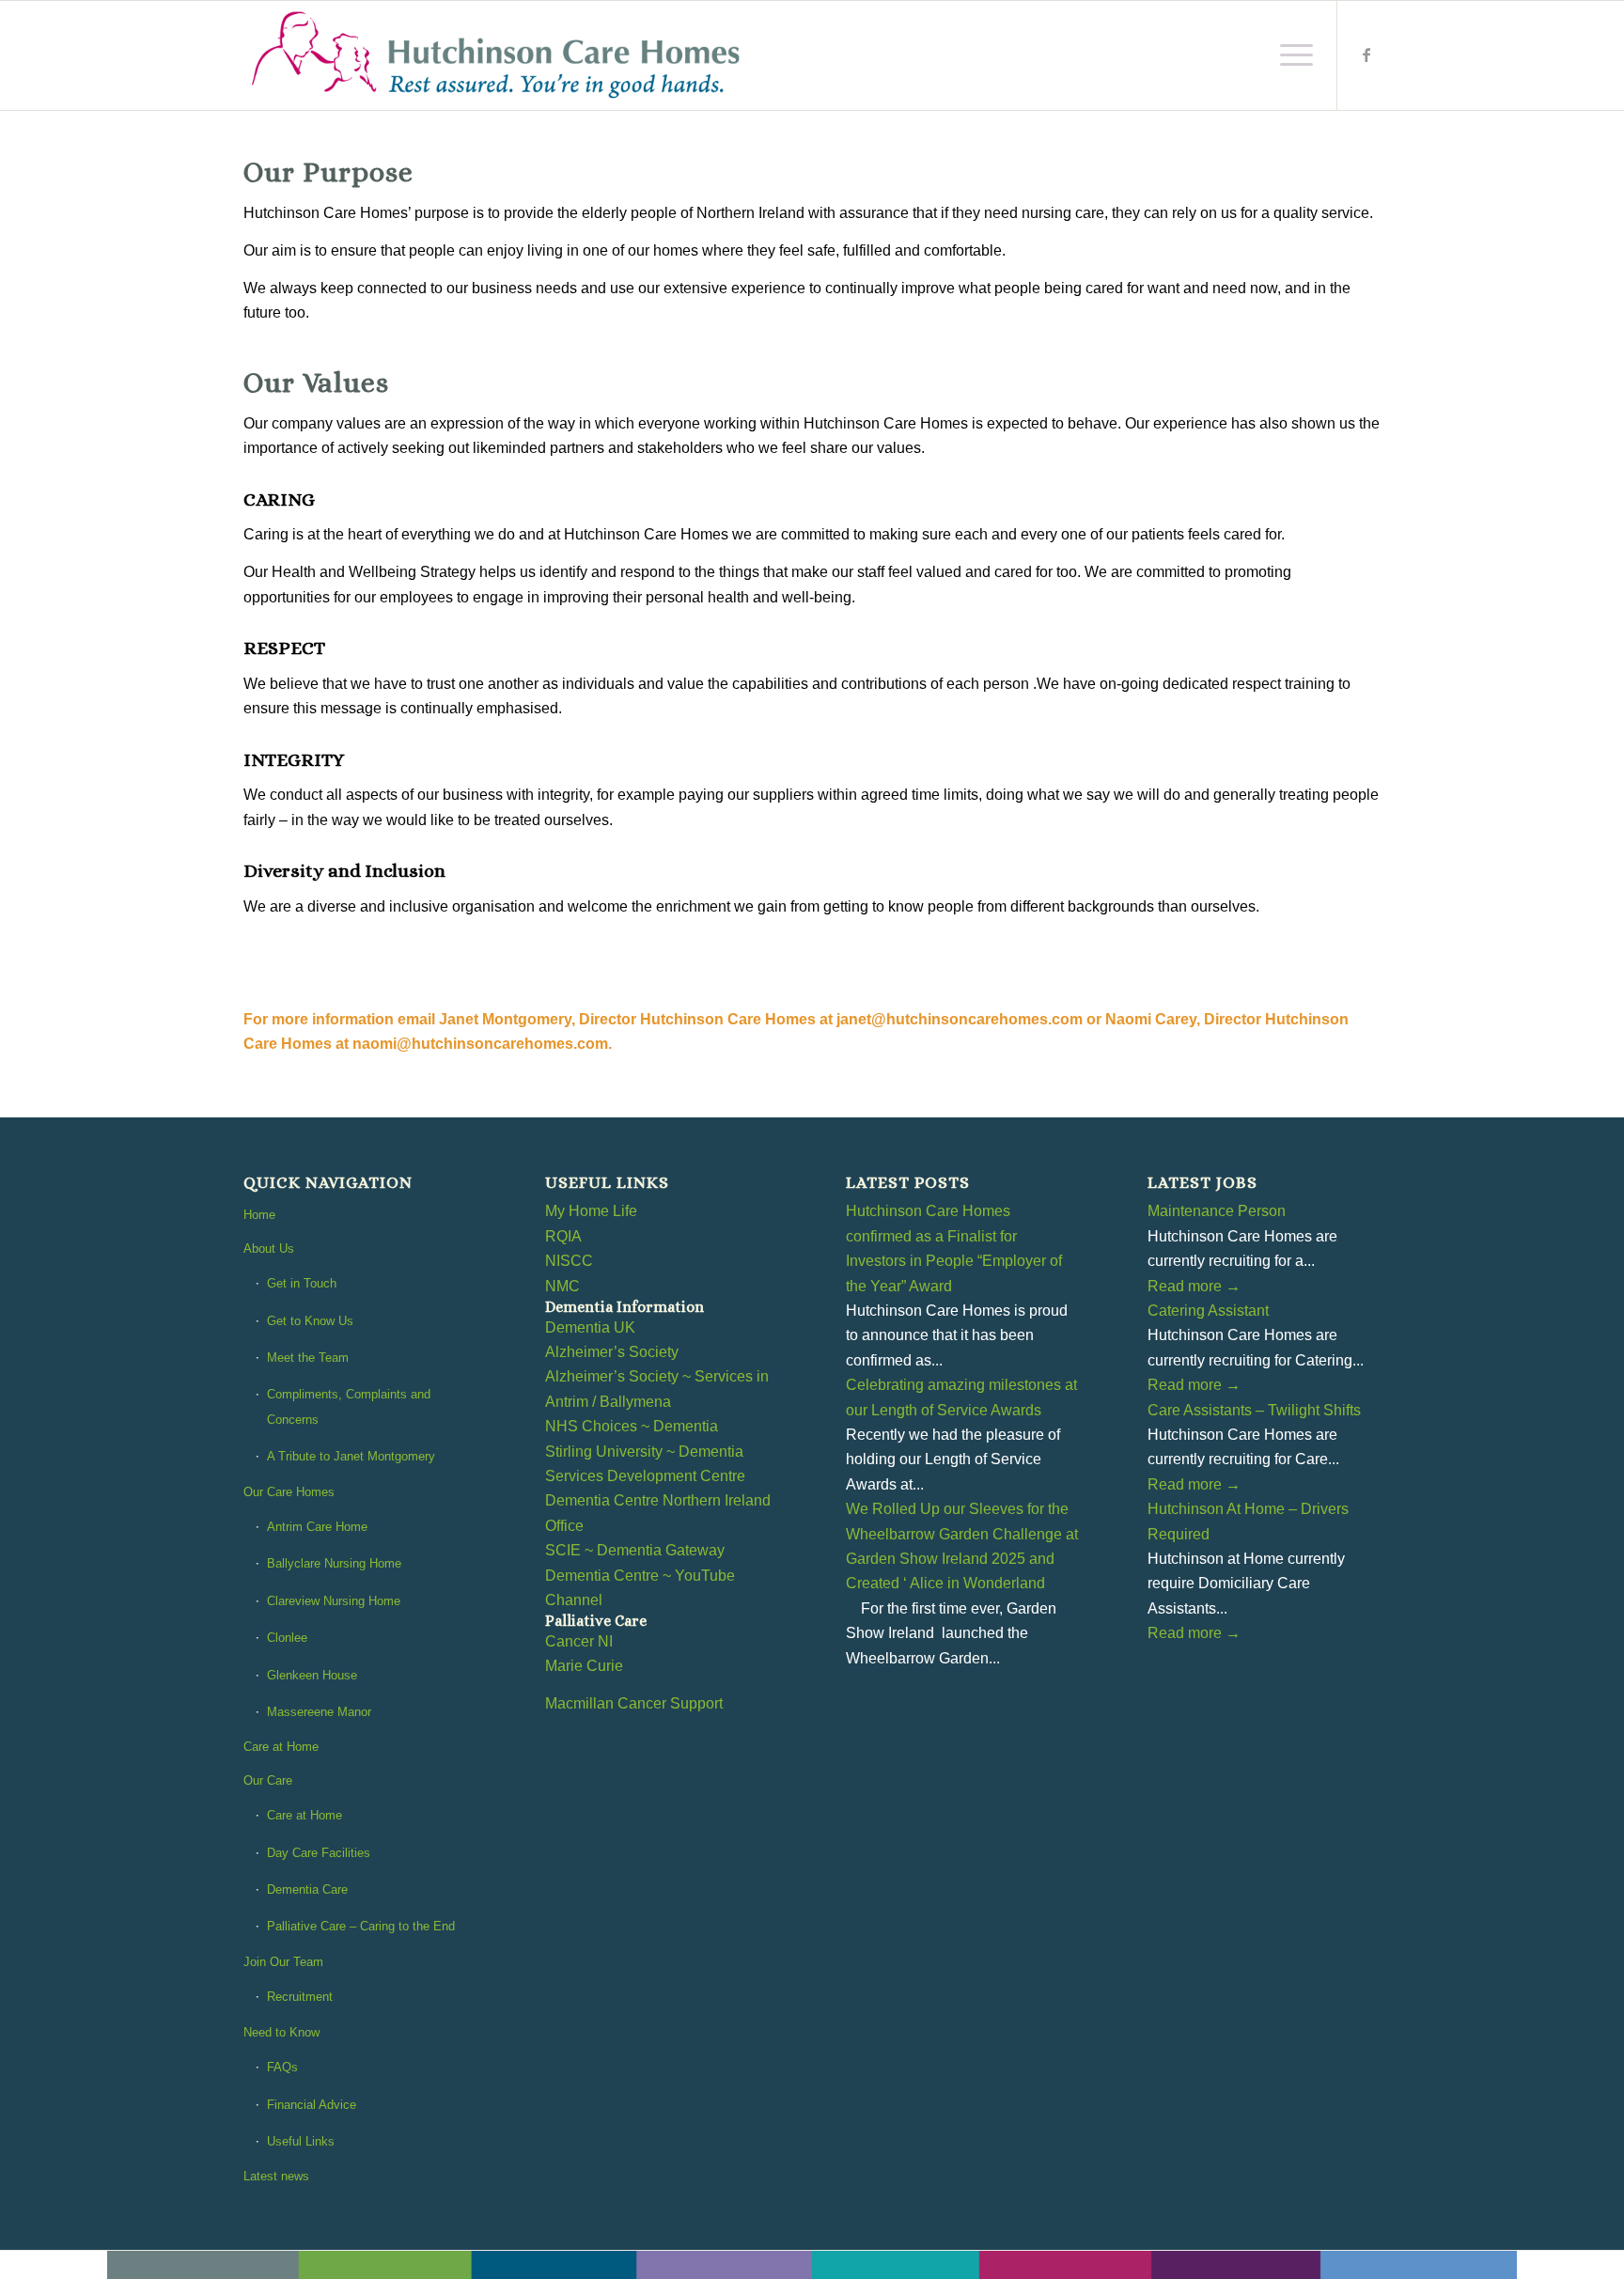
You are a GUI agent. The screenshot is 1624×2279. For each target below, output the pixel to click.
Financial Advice (312, 2105)
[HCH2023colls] (498, 55)
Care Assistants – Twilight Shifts (1254, 1410)
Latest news (276, 2176)
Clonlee (287, 1638)
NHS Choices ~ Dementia (632, 1426)
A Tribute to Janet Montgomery (351, 1456)
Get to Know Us (310, 1321)
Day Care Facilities (319, 1853)
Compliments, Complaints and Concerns (349, 1406)
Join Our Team (283, 1962)
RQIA (563, 1236)
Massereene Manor (319, 1712)
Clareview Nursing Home (334, 1601)
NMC (562, 1286)
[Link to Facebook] (1366, 55)
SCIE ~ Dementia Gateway (635, 1550)
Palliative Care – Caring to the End (361, 1926)
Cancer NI (579, 1641)
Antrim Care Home (317, 1527)
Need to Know (281, 2032)
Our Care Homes (289, 1492)
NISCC (569, 1261)
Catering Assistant (1208, 1311)
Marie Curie (584, 1666)
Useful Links (301, 2141)
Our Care (268, 1780)
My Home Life (591, 1211)
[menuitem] (1290, 55)
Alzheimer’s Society (612, 1352)
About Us (269, 1249)
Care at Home (281, 1747)
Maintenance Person (1217, 1211)
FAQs (282, 2067)
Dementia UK (590, 1327)
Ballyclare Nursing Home (334, 1563)
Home (259, 1215)
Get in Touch (302, 1283)
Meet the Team (308, 1358)
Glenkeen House (312, 1675)
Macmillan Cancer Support (634, 1703)
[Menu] (1290, 55)
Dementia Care (307, 1889)
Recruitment (300, 1997)
